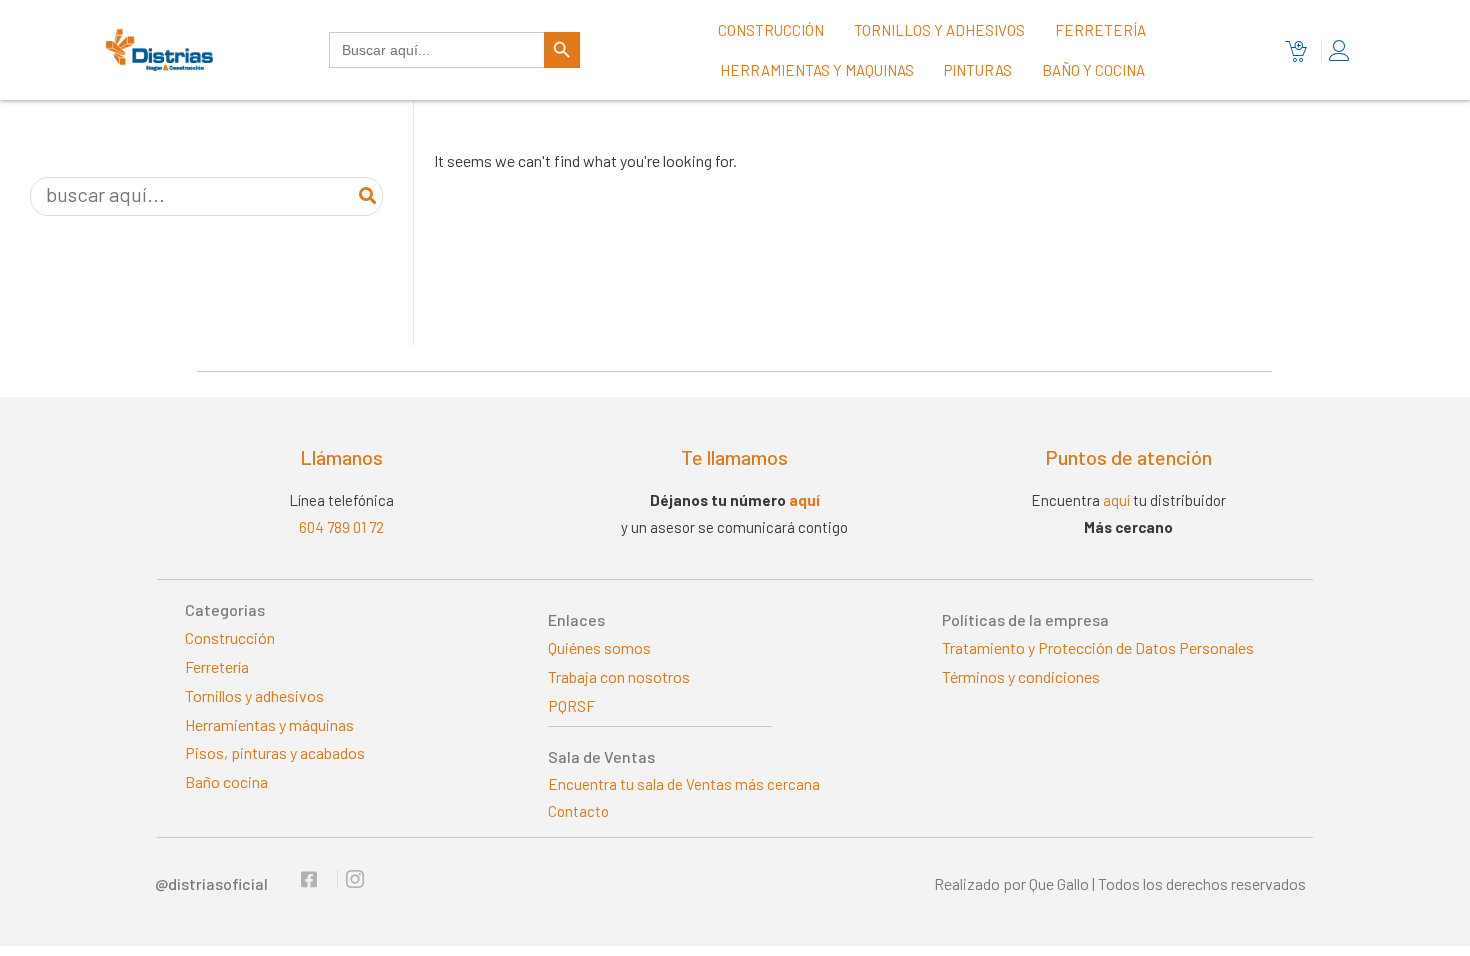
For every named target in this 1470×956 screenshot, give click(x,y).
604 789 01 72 (341, 527)
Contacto (578, 811)
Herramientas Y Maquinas (817, 70)
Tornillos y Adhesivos (939, 30)
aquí (804, 500)
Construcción (771, 30)
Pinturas (978, 70)
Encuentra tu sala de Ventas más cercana (684, 784)
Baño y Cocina (1093, 70)
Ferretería (1100, 30)
